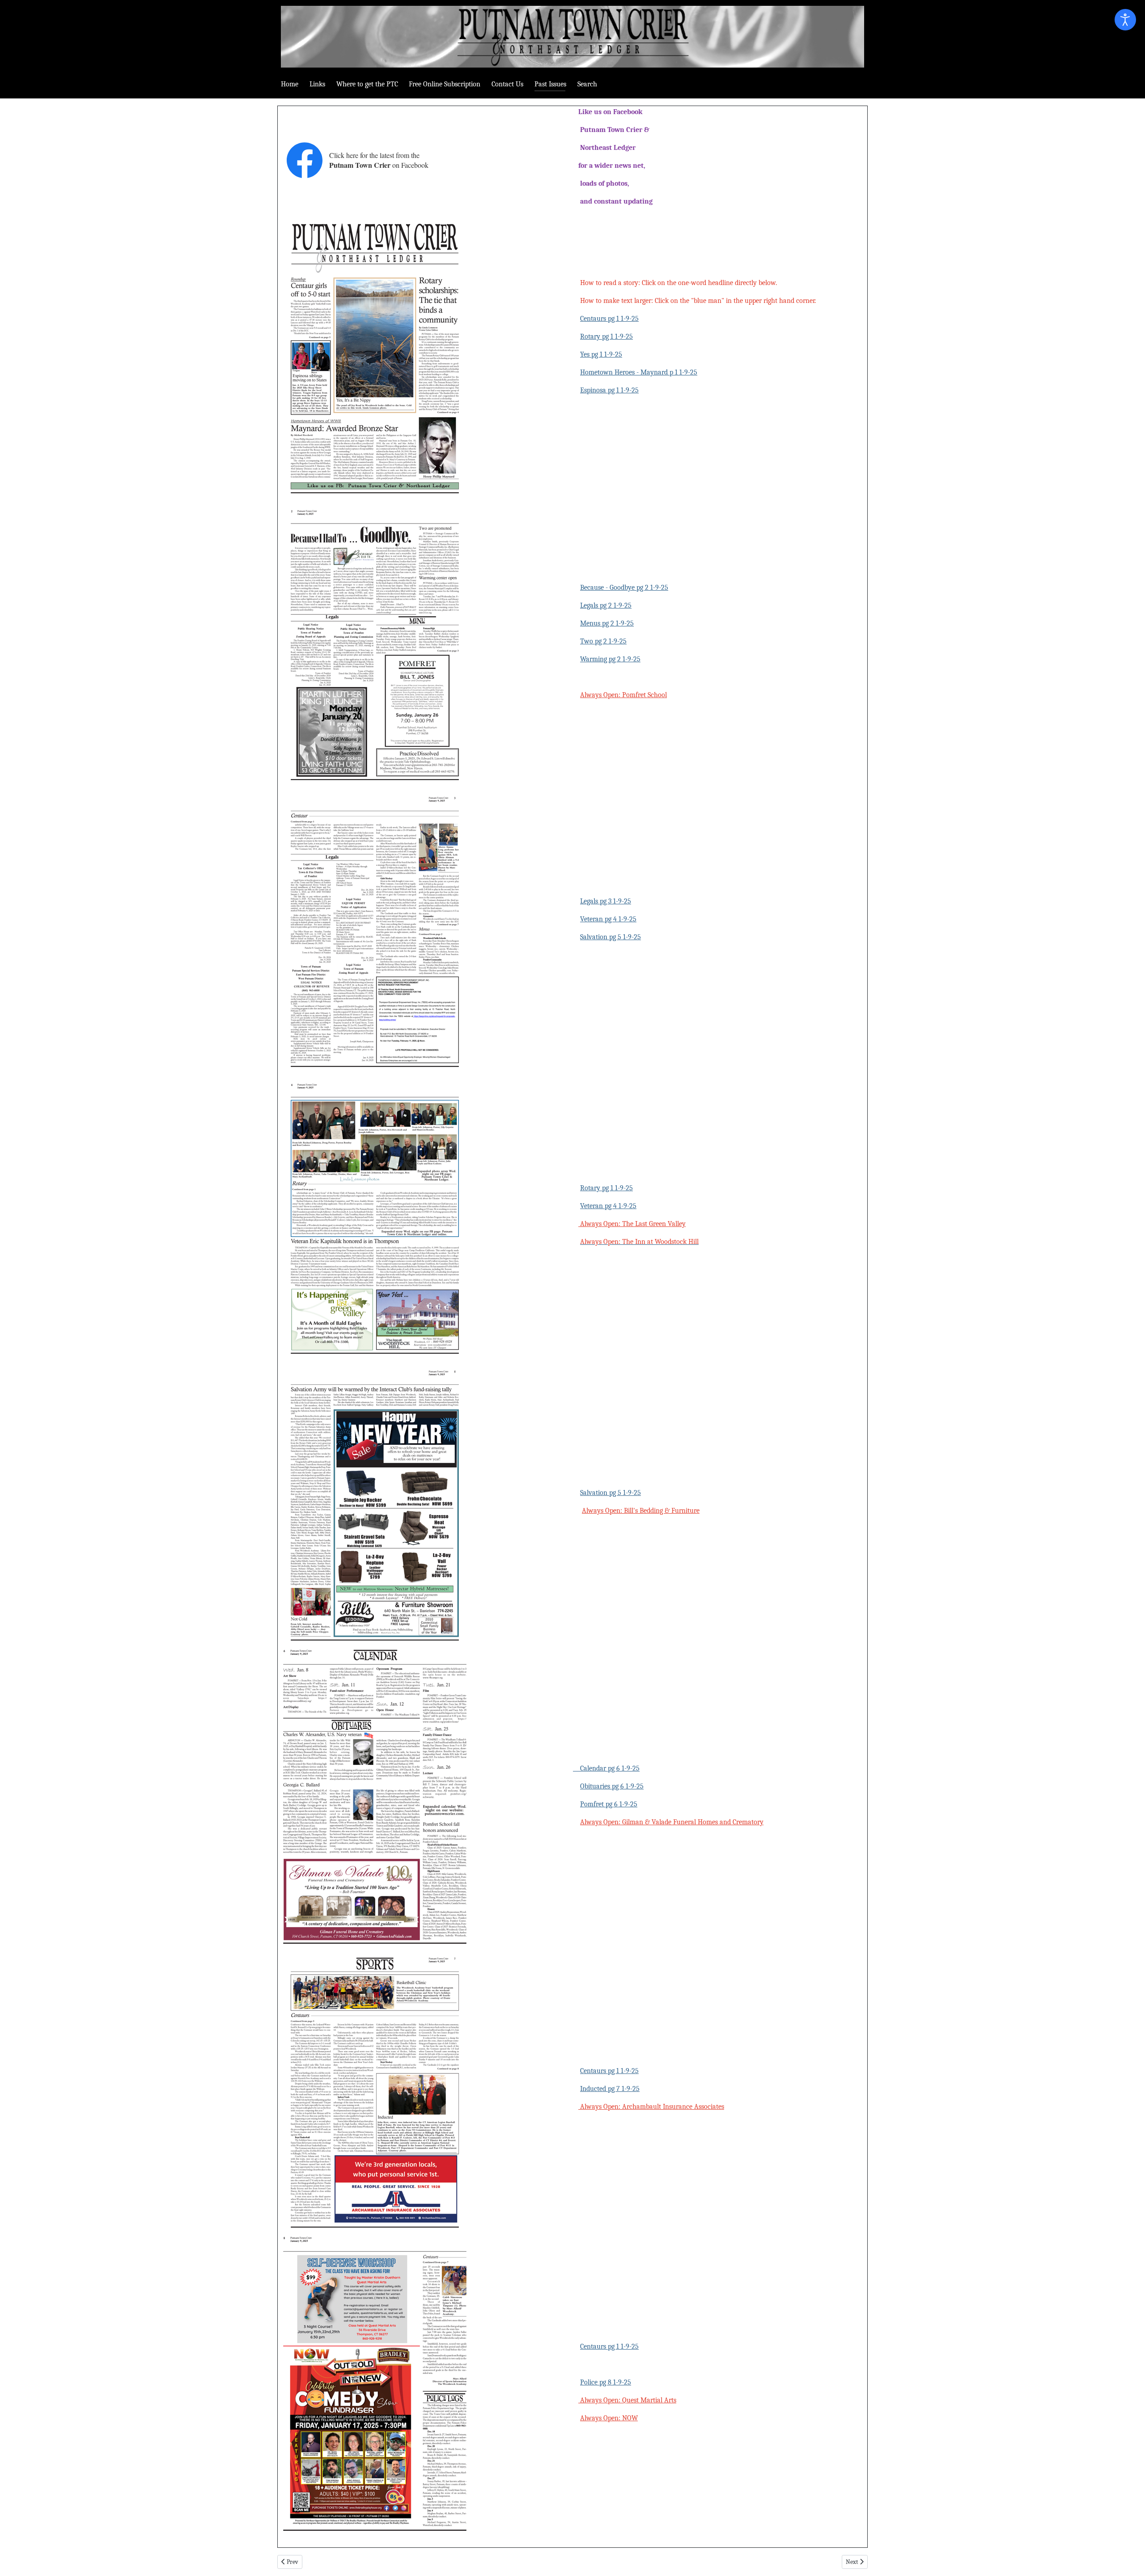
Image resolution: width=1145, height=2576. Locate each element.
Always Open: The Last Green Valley (632, 1224)
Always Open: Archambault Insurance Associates (651, 2107)
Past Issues (550, 84)
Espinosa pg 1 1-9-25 (609, 390)
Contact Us (507, 84)
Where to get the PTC (367, 84)
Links (317, 84)
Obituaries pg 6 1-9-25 (612, 1786)
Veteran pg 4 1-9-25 (608, 919)
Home (290, 84)
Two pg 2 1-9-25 (603, 641)
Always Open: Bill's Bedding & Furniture (641, 1511)
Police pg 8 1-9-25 (606, 2382)
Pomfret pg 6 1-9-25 (609, 1804)
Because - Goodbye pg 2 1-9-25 (624, 588)
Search (587, 84)
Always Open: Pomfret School (623, 695)
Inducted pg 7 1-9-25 (610, 2089)
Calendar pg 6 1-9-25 (606, 1768)
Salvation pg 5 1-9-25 (611, 937)
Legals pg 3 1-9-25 (606, 901)
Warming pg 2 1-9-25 (610, 659)
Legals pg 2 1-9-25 (606, 605)
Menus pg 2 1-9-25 (607, 623)
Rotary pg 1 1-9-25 (606, 336)
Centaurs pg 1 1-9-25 (609, 319)
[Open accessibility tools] (1125, 20)
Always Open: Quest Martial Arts (627, 2400)
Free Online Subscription (445, 84)
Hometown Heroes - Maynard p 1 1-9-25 (639, 372)
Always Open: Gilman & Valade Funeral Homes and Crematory (672, 1822)
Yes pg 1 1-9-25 (601, 354)
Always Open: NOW (609, 2418)
